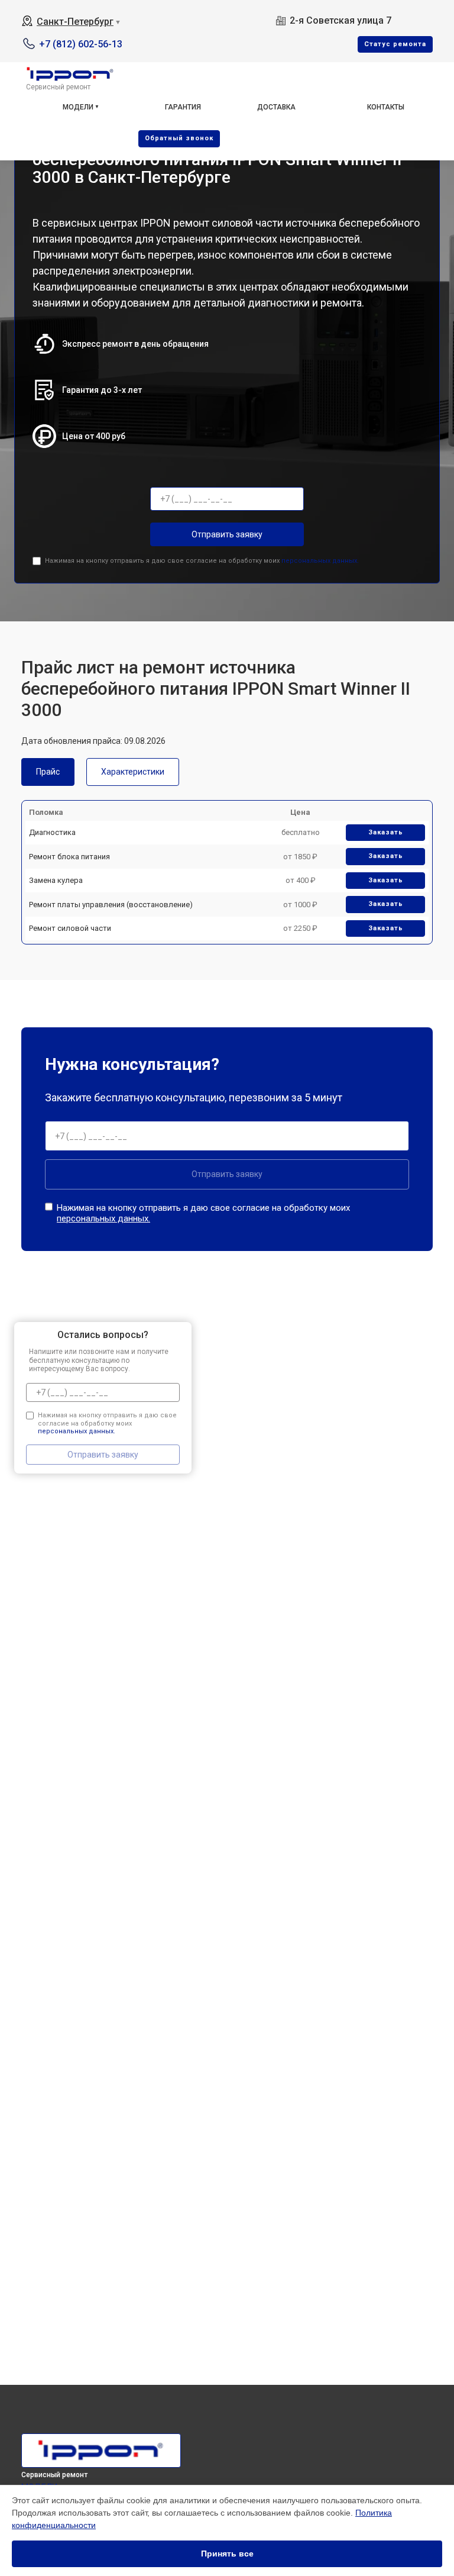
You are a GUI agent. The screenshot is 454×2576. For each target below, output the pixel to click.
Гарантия (183, 107)
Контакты (386, 107)
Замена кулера (56, 880)
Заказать (386, 832)
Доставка (276, 107)
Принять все (227, 2554)
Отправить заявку (227, 534)
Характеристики (133, 772)
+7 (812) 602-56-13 (81, 44)
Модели (78, 107)
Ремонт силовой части (70, 928)
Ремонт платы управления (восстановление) (111, 905)
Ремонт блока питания (69, 857)
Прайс (48, 772)
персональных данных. (320, 561)
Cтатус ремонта (395, 44)
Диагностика (52, 832)
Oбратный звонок (179, 138)
